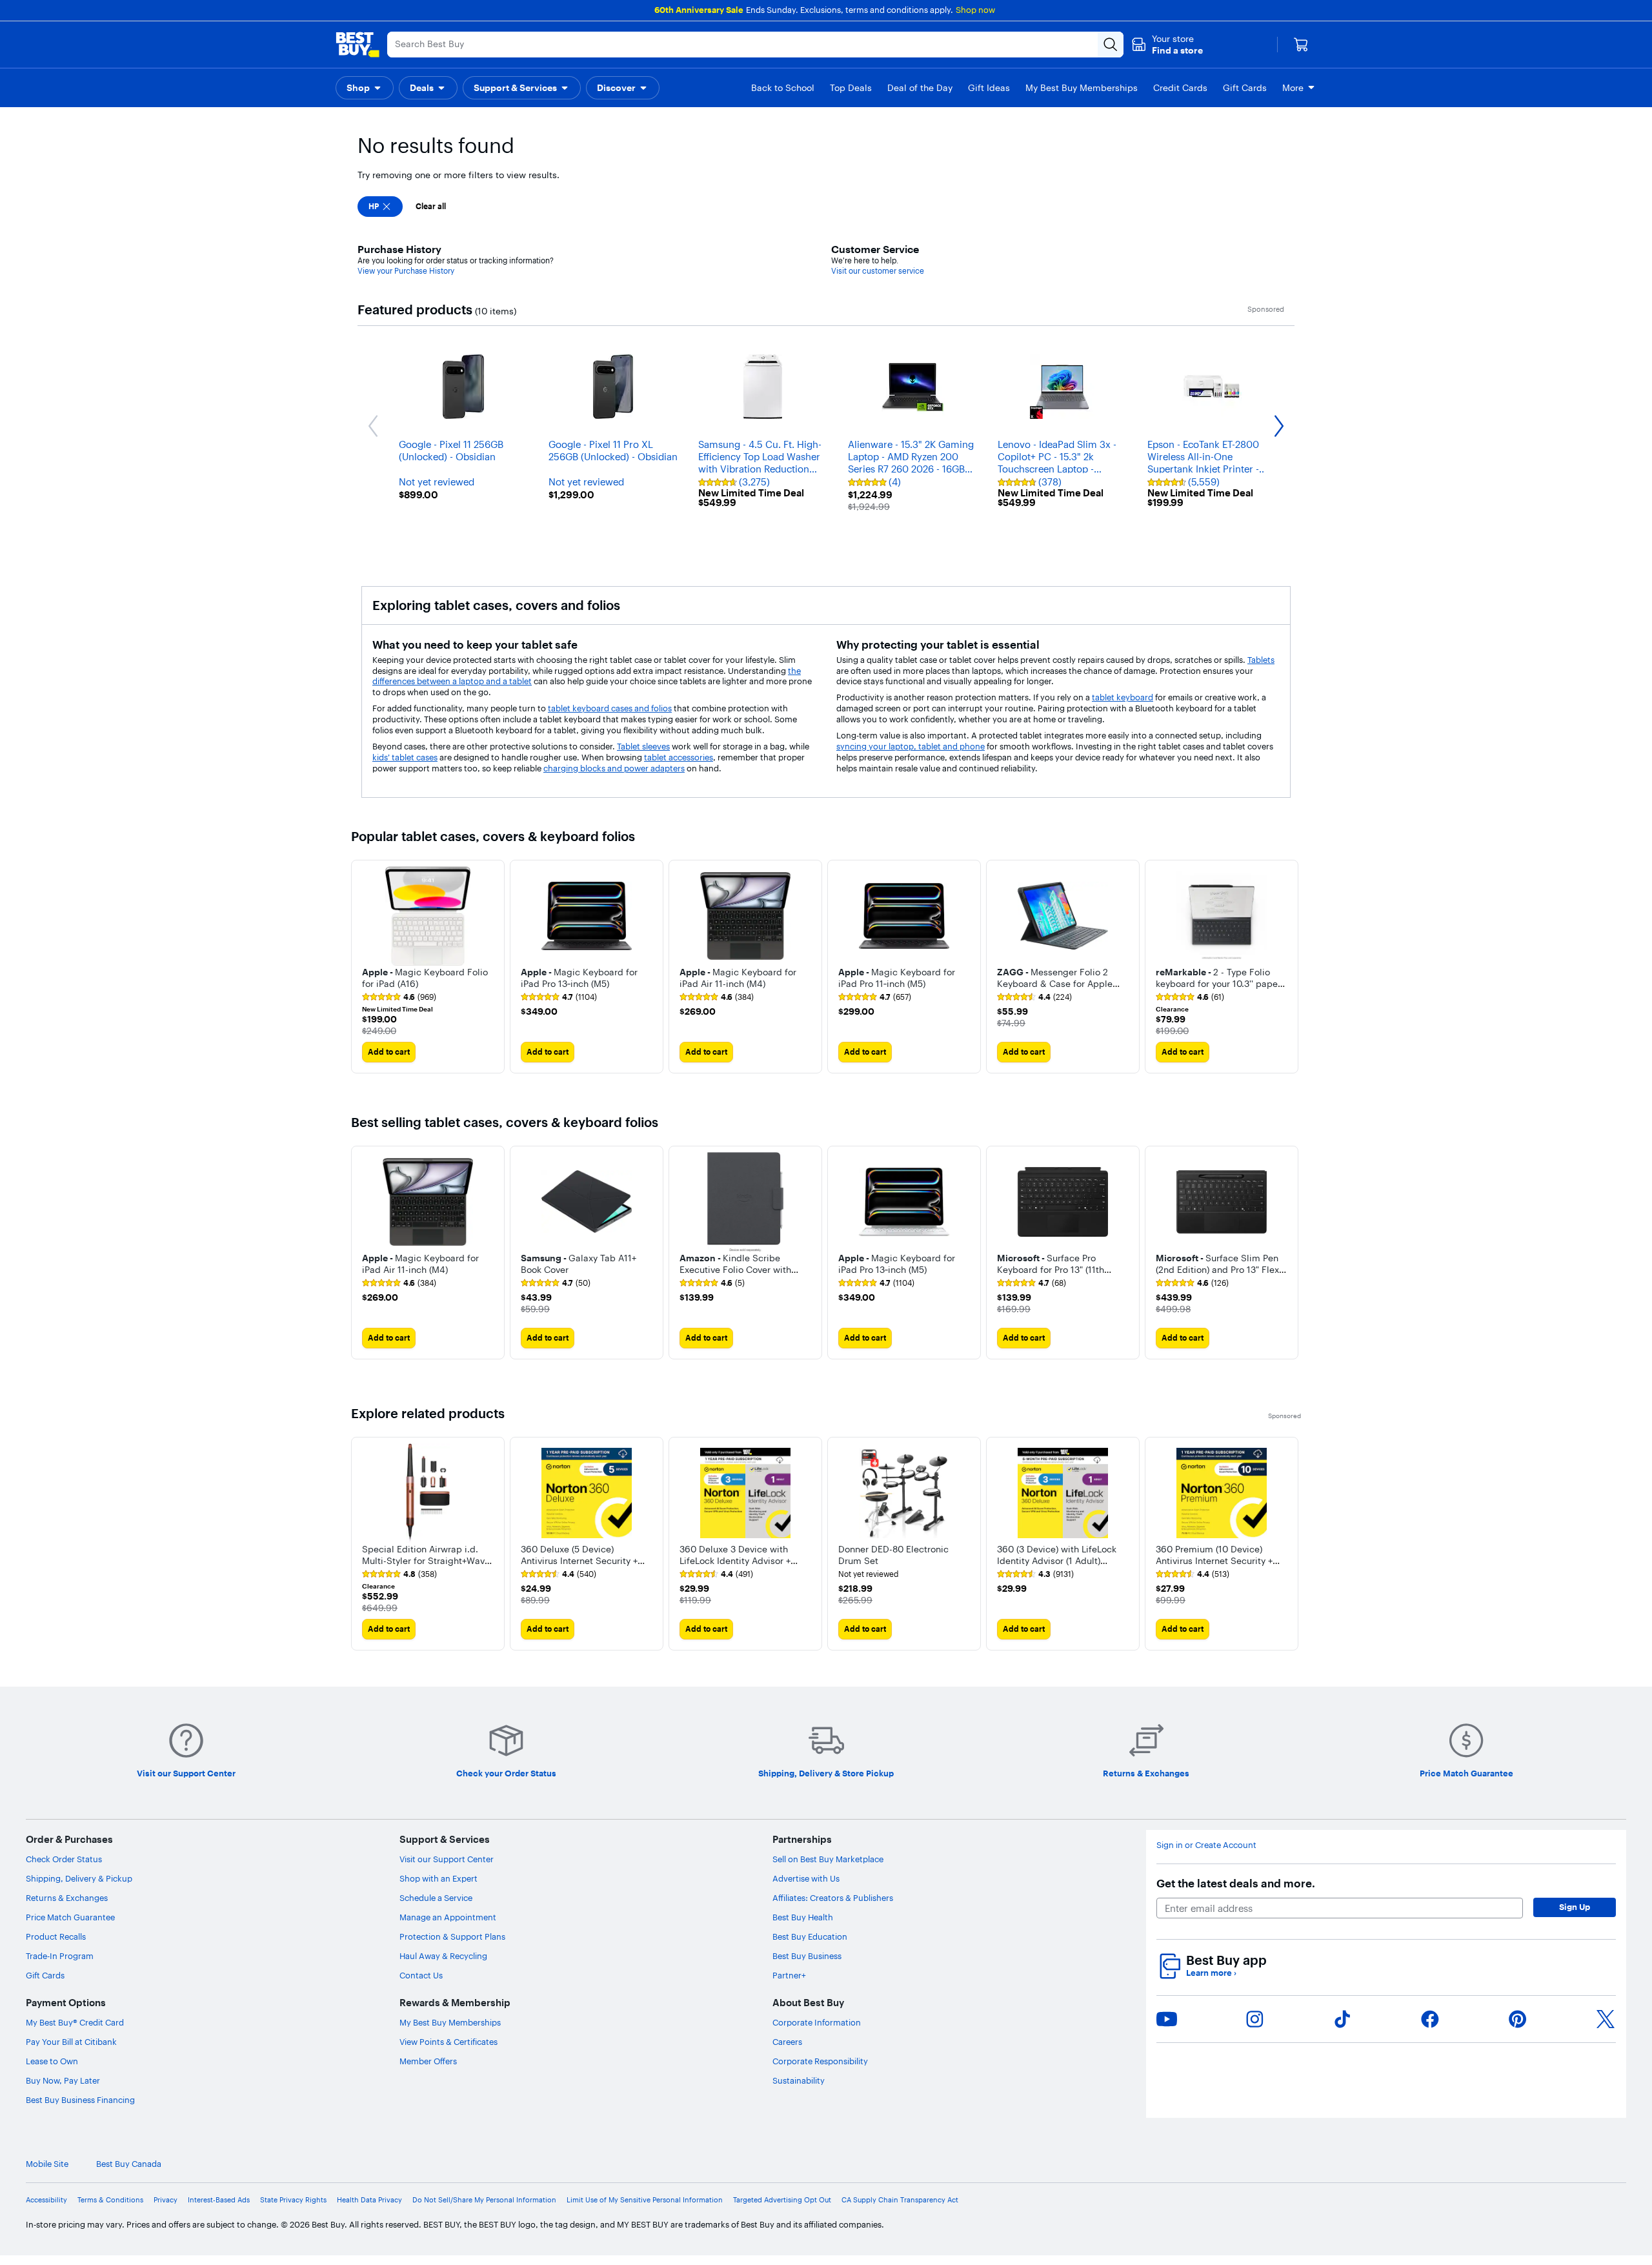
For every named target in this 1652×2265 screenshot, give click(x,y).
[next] (1291, 966)
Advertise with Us (806, 1878)
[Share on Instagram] (1254, 2019)
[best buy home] (358, 45)
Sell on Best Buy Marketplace (828, 1859)
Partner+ (789, 1975)
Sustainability (799, 2080)
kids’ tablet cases (405, 757)
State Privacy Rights (293, 2200)
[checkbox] (380, 207)
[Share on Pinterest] (1518, 2019)
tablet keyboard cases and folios (610, 708)
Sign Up (1575, 1907)
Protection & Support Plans (452, 1936)
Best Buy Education (810, 1936)
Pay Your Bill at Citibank (71, 2042)
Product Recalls (56, 1936)
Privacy (166, 2200)
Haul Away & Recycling (443, 1956)
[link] (399, 997)
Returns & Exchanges (67, 1898)
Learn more (1211, 1973)
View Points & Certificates (448, 2042)
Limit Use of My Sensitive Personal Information (645, 2200)
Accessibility (46, 2200)
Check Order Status (64, 1859)
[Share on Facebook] (1430, 2019)
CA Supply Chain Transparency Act (900, 2200)
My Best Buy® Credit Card (75, 2022)
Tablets (1261, 660)
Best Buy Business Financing (80, 2100)
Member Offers (428, 2061)
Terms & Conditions (110, 2200)
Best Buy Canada (129, 2164)
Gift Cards (45, 1975)
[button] (1167, 45)
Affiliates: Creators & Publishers (833, 1898)
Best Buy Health (803, 1917)
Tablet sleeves (643, 746)
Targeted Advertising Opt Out (782, 2200)
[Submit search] (1111, 45)
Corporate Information (817, 2022)
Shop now (975, 10)
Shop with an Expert (438, 1878)
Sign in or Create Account (1206, 1845)
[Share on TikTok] (1342, 2019)
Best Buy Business (807, 1956)
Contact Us (421, 1975)
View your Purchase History (406, 271)
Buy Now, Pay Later (63, 2080)
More (1293, 88)
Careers (787, 2042)
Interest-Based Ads (219, 2200)
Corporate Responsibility (820, 2061)
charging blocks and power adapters (614, 768)
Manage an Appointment (448, 1917)
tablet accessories (679, 757)
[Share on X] (1606, 2019)
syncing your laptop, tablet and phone (911, 746)
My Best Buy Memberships (450, 2022)
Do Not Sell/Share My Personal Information (484, 2200)
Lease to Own (52, 2061)
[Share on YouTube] (1167, 2019)
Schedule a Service (436, 1898)
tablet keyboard (1123, 697)
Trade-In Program (60, 1956)
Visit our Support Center (447, 1859)
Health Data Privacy (369, 2200)
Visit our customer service (878, 271)
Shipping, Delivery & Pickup (79, 1878)
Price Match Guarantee (70, 1917)
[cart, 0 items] (1301, 45)
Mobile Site (47, 2164)
